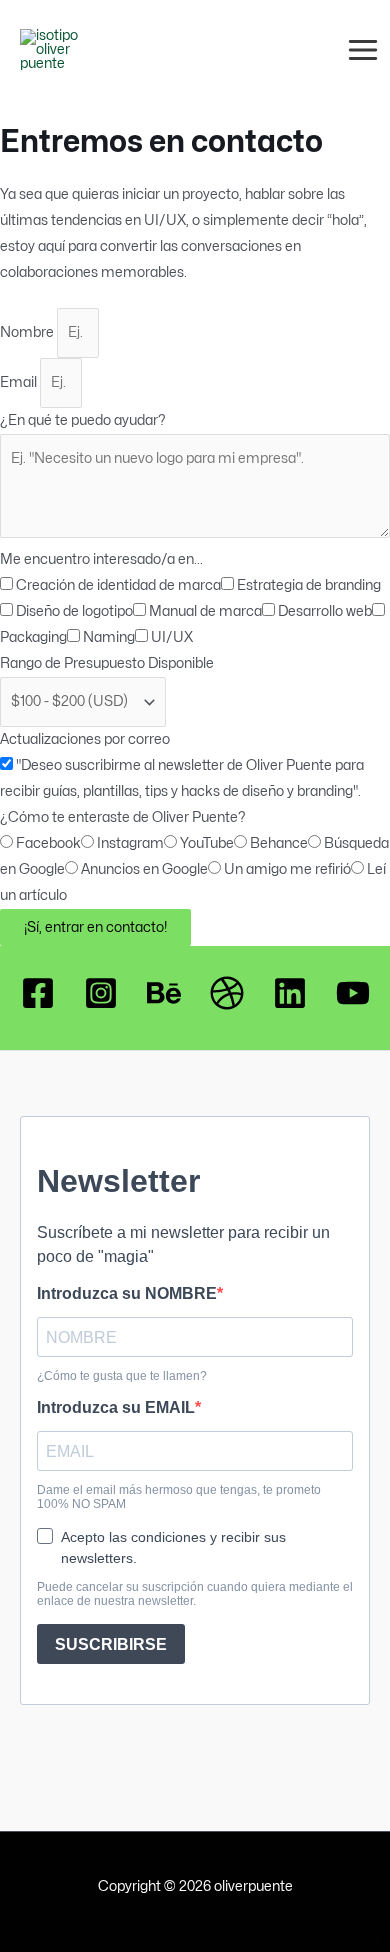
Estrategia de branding (309, 585)
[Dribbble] (227, 993)
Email (20, 382)
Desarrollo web (325, 611)
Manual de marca (205, 611)
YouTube (207, 843)
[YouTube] (353, 993)
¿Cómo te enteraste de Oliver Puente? (123, 817)
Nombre (28, 332)
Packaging (33, 637)
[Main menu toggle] (363, 49)
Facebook (48, 843)
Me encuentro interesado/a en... (101, 559)
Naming (109, 637)
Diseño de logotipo (74, 611)
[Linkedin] (290, 993)
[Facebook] (38, 993)
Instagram (130, 843)
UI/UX (172, 637)
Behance (279, 843)
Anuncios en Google (144, 869)
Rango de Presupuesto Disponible (107, 663)
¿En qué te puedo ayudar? (83, 420)
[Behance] (164, 993)
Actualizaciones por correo (85, 739)
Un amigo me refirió (287, 869)
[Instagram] (101, 993)
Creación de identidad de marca (118, 585)
